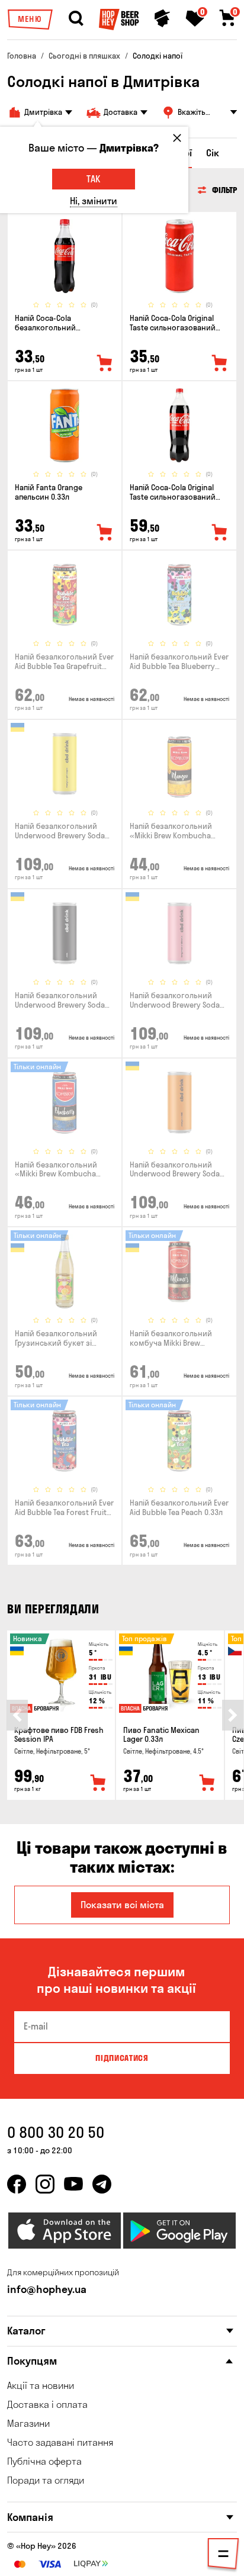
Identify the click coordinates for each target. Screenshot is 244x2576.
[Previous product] (17, 1715)
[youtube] (73, 2184)
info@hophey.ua (47, 2289)
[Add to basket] (98, 1783)
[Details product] (65, 256)
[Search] (76, 18)
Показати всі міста (122, 1905)
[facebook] (17, 2184)
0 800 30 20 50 (56, 2132)
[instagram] (45, 2184)
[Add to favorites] (105, 364)
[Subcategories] (223, 2556)
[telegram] (102, 2184)
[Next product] (233, 1715)
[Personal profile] (162, 18)
